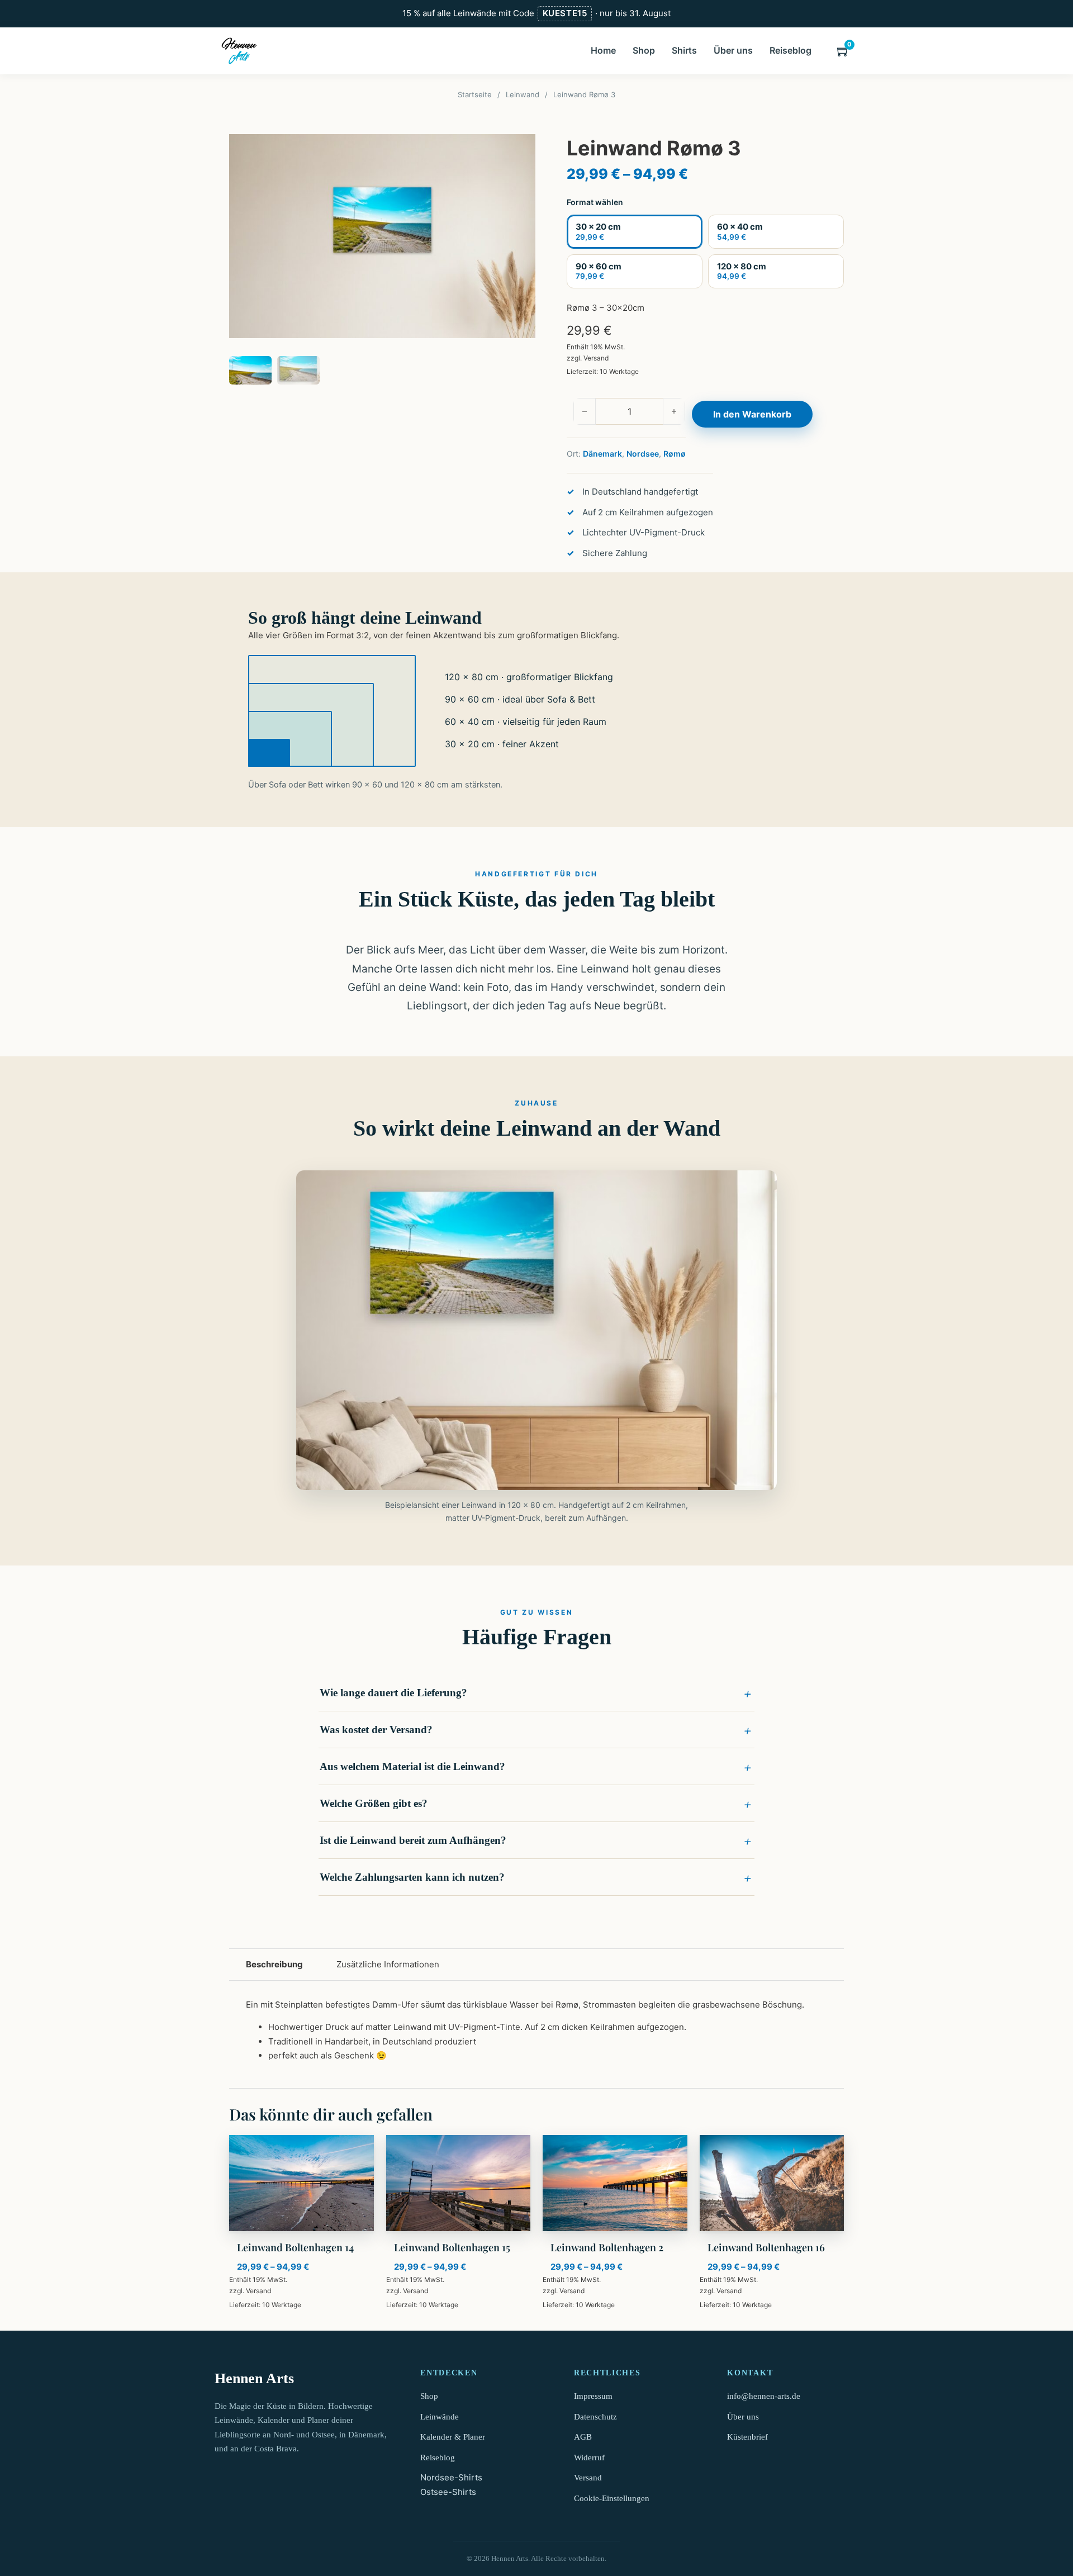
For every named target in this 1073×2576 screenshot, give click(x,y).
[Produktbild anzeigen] (382, 236)
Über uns (733, 50)
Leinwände (440, 2417)
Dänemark (602, 454)
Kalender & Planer (453, 2437)
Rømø (675, 454)
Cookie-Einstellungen (612, 2498)
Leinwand (523, 94)
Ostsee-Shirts (448, 2492)
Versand (596, 358)
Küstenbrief (747, 2437)
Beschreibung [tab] (274, 1964)
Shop (644, 50)
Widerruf (589, 2458)
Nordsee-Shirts (451, 2477)
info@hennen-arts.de (764, 2396)
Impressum (593, 2396)
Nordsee (643, 454)
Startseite (475, 94)
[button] (536, 1693)
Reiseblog (790, 50)
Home (603, 50)
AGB (583, 2437)
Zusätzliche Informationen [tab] (388, 1964)
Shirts (684, 50)
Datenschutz (595, 2417)
